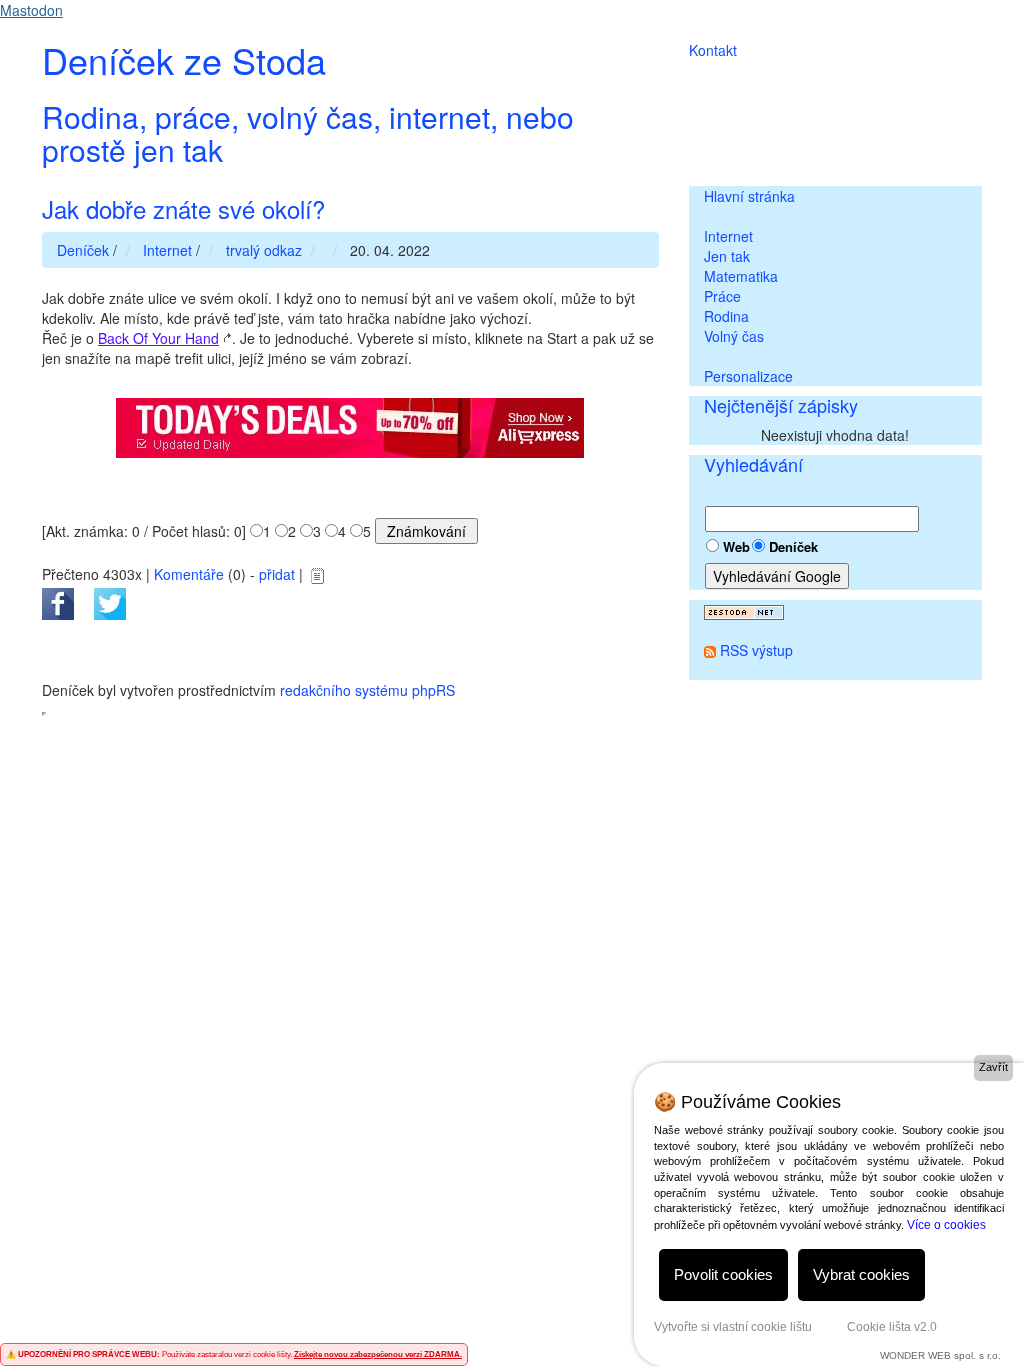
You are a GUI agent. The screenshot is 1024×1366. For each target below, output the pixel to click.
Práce (722, 296)
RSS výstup (756, 650)
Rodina (726, 316)
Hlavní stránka (749, 196)
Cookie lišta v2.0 (892, 1327)
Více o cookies (946, 1225)
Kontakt (713, 50)
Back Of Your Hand (158, 338)
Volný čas (734, 336)
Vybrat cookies (861, 1274)
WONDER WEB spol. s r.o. (940, 1355)
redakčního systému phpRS (367, 690)
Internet (728, 236)
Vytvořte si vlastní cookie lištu (733, 1327)
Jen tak (727, 256)
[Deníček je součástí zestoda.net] (744, 610)
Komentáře (189, 574)
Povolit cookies (723, 1274)
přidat (277, 574)
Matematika (741, 276)
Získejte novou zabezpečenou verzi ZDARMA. (378, 1354)
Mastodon (31, 10)
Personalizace (748, 376)
